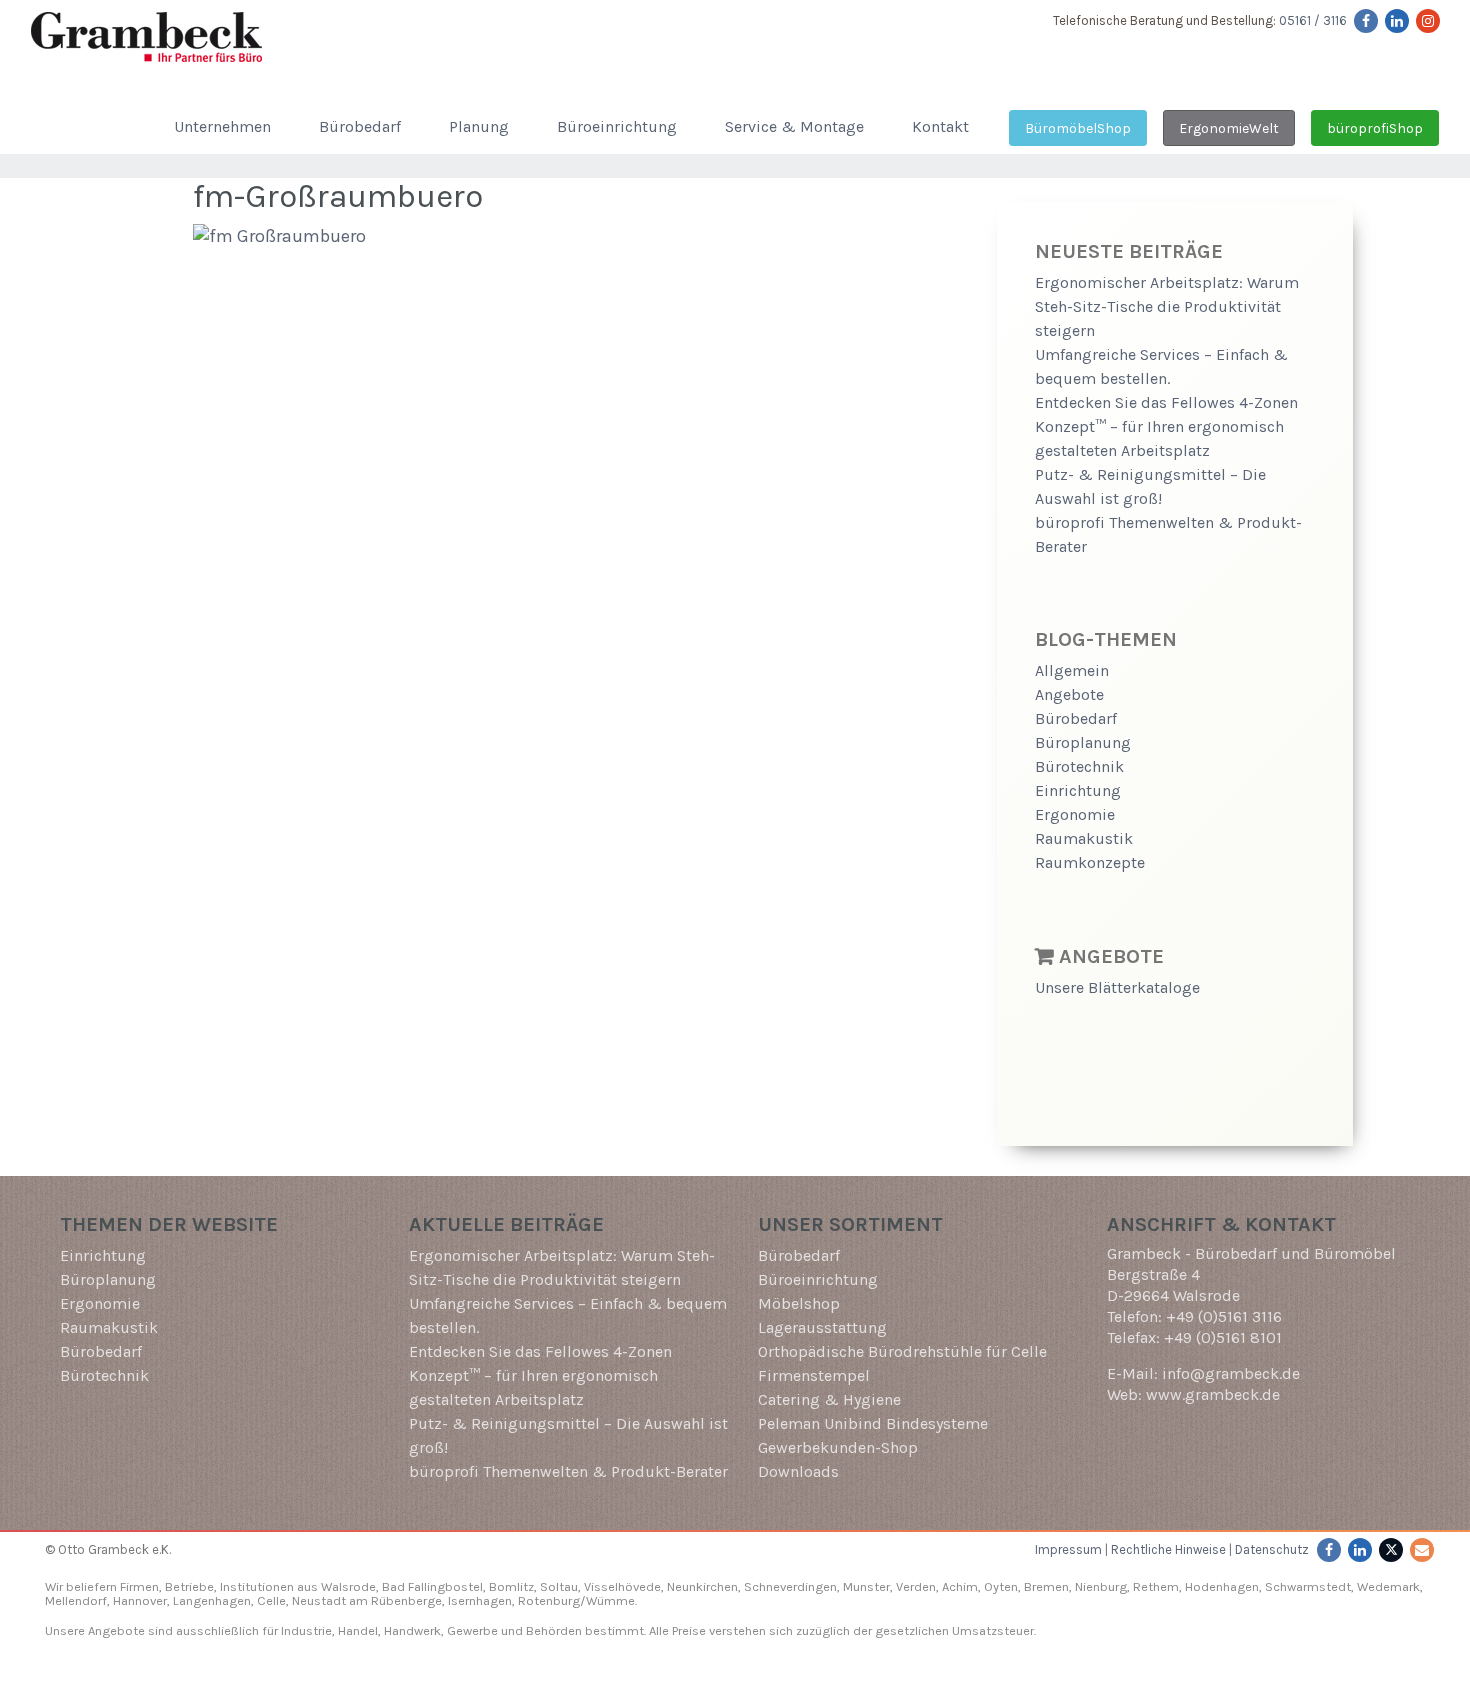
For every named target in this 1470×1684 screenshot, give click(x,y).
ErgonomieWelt (1229, 128)
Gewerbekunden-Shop (838, 1447)
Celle (271, 1600)
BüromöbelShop (1078, 128)
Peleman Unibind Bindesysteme (873, 1423)
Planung (479, 126)
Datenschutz (1272, 1549)
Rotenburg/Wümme (576, 1600)
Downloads (798, 1471)
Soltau (559, 1586)
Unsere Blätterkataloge (1117, 987)
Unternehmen (222, 126)
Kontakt (940, 126)
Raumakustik (1084, 838)
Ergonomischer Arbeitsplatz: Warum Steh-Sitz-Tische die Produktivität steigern (1167, 306)
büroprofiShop (1375, 128)
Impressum (1068, 1549)
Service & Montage (794, 126)
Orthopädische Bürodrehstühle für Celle (902, 1351)
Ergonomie (1075, 814)
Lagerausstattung (822, 1327)
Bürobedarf (360, 126)
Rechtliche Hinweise (1168, 1549)
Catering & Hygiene (829, 1399)
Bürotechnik (1079, 766)
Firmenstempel (814, 1375)
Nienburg (1101, 1586)
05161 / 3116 (1313, 20)
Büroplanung (1083, 742)
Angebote (1069, 694)
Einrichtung (1078, 790)
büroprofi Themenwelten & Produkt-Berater (568, 1471)
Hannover (140, 1600)
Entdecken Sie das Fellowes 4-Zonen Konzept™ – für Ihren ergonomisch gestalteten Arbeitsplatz (1166, 426)
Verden (914, 1586)
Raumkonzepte (1090, 862)
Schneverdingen (790, 1586)
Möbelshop (799, 1303)
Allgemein (1072, 670)
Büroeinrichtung (617, 126)
